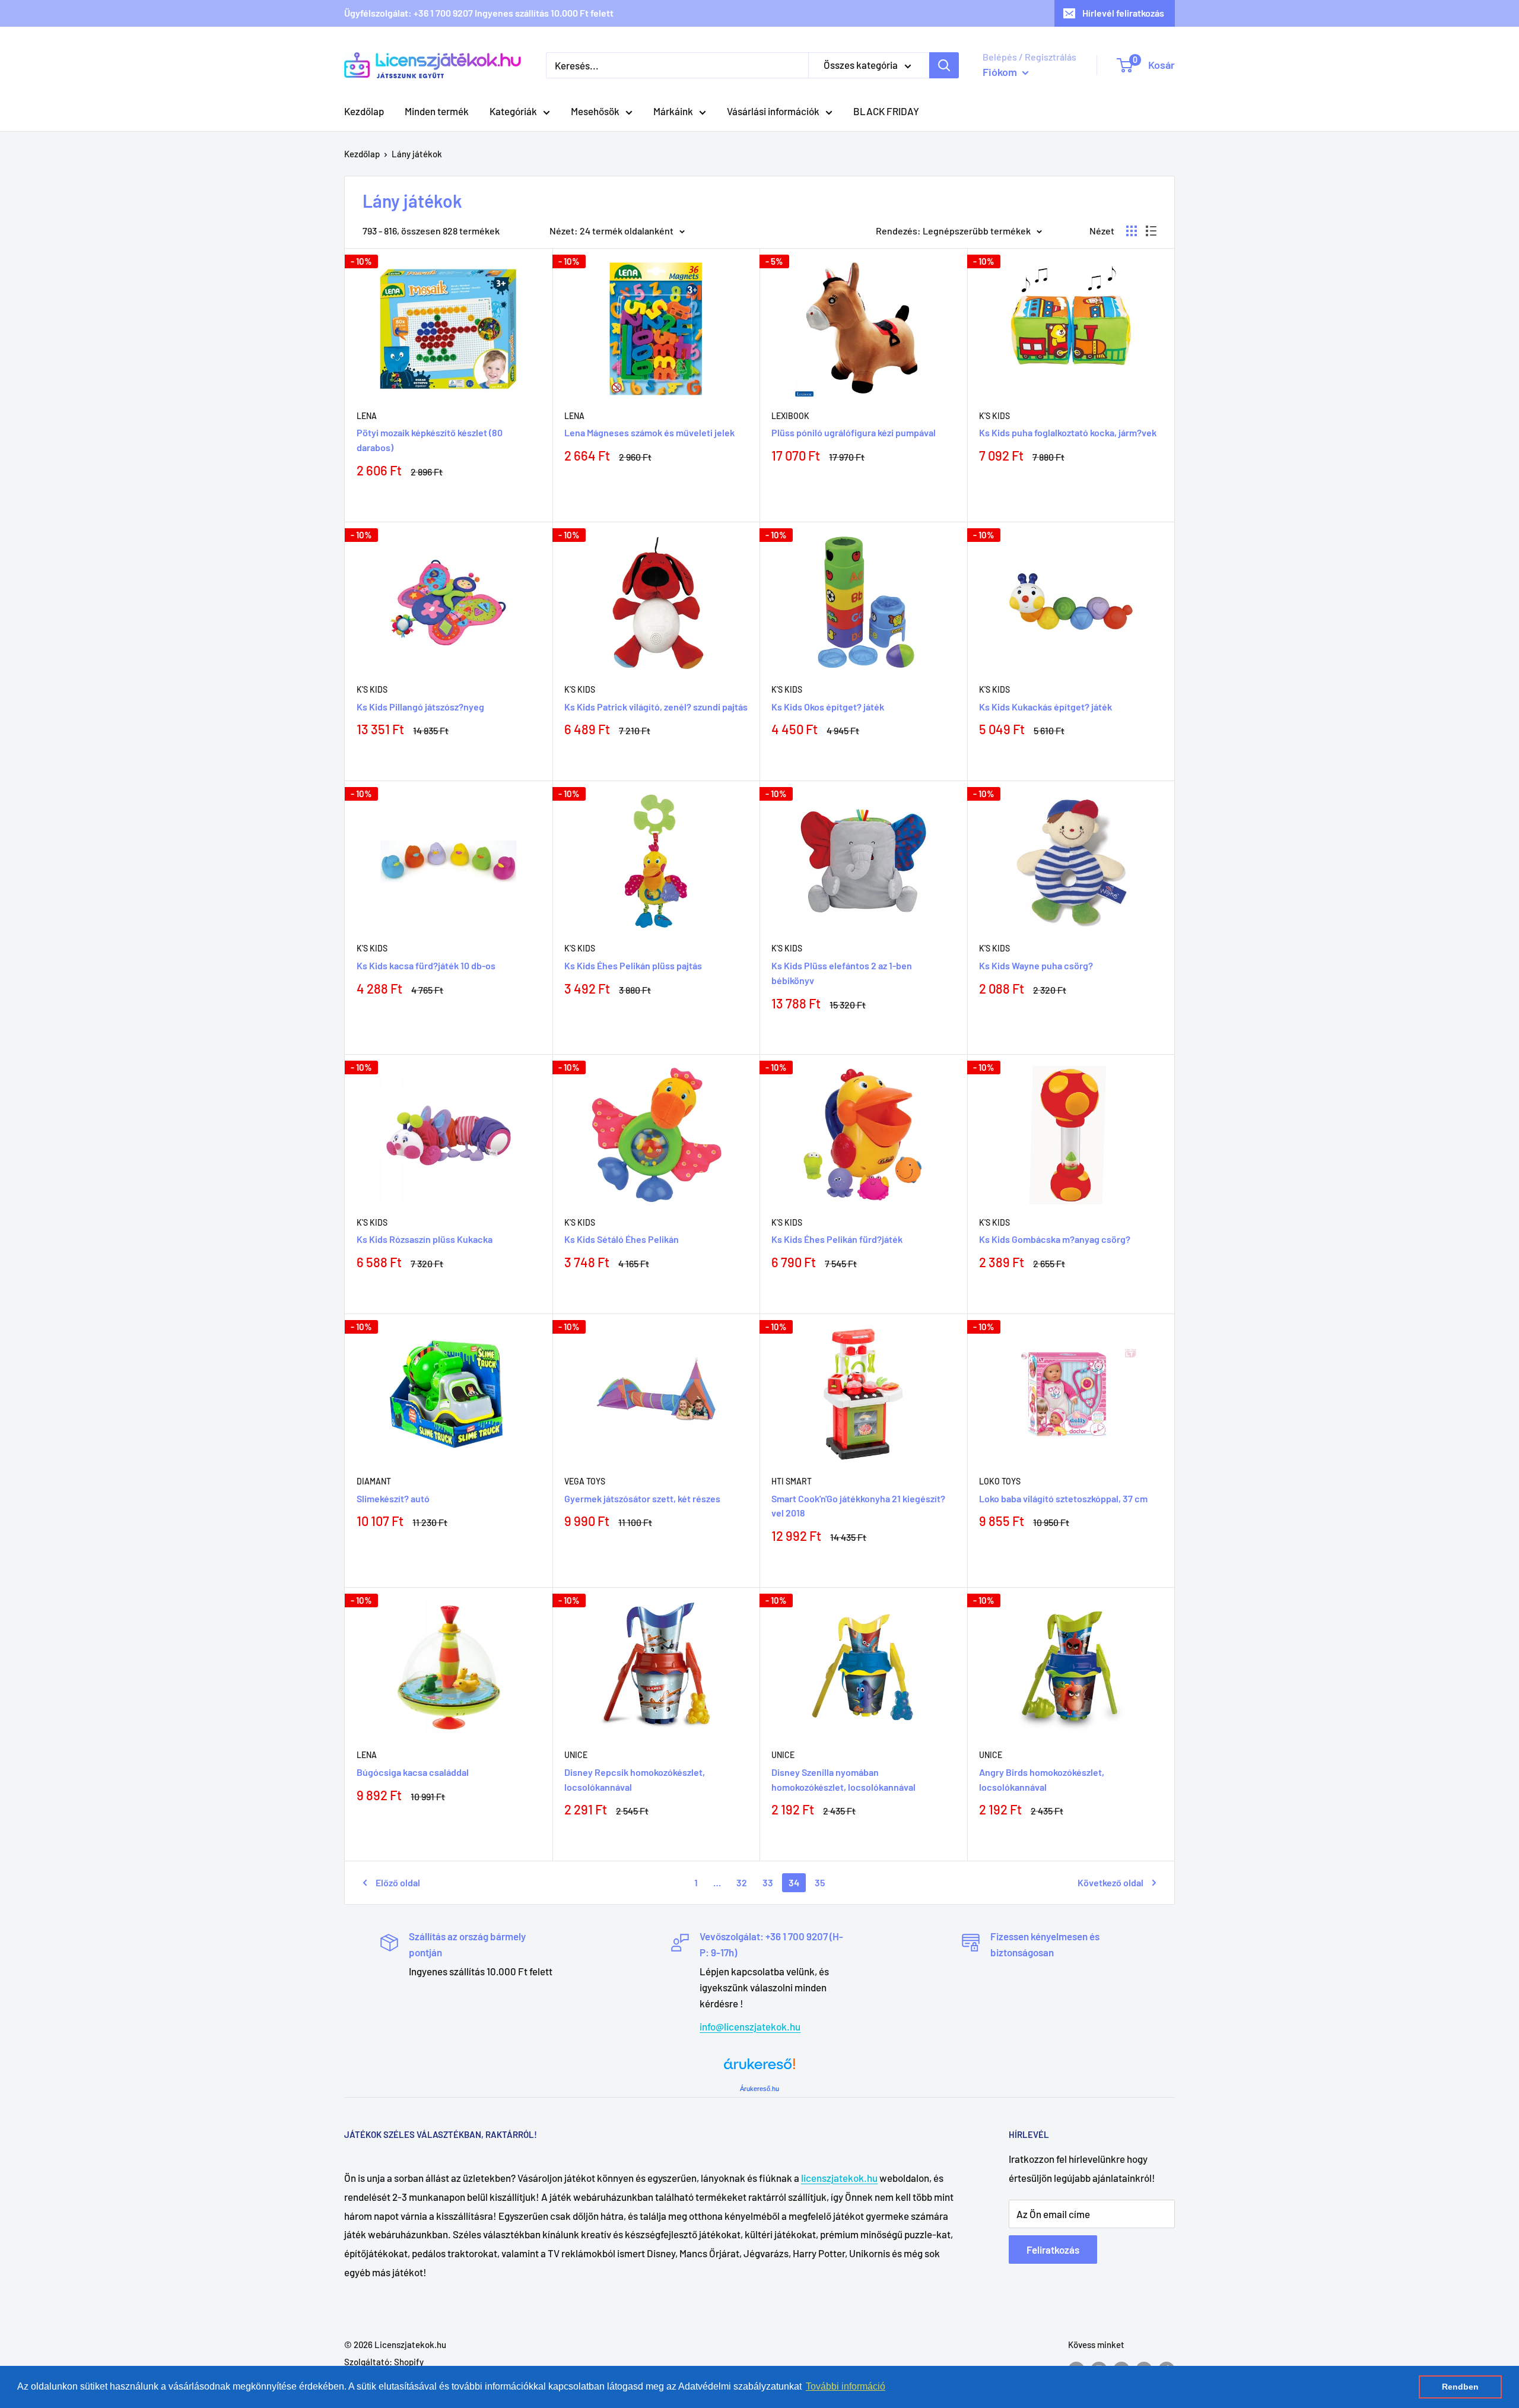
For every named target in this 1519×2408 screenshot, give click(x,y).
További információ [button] (846, 2386)
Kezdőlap (364, 111)
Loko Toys (1000, 1481)
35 (820, 1882)
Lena (367, 416)
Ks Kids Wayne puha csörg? (1036, 965)
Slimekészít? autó (393, 1498)
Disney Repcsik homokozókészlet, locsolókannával (635, 1779)
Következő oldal (1110, 1882)
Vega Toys (585, 1481)
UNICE (576, 1755)
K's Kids (994, 416)
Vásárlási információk (773, 111)
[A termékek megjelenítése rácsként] (1132, 231)
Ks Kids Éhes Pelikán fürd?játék (837, 1239)
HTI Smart (792, 1481)
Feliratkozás (1053, 2250)
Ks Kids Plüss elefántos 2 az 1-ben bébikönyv (842, 973)
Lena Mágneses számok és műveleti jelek (649, 432)
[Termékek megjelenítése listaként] (1151, 231)
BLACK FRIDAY (886, 111)
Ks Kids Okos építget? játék (828, 707)
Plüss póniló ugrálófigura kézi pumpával (854, 432)
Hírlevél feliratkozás (1123, 13)
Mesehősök (595, 111)
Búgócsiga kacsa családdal (413, 1772)
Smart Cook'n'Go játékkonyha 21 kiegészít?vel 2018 (858, 1506)
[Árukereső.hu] (759, 2068)
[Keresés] (944, 65)
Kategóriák (513, 111)
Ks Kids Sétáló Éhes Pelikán (622, 1239)
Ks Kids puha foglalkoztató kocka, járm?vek (1068, 432)
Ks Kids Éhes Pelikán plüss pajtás (633, 965)
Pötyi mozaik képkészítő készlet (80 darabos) (430, 440)
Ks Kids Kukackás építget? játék (1045, 707)
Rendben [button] (1460, 2387)
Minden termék (437, 111)
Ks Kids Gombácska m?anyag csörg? (1055, 1239)
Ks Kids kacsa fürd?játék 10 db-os (426, 965)
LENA (367, 1755)
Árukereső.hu (759, 2089)
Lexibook (790, 416)
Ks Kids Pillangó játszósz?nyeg (420, 707)
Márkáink (673, 111)
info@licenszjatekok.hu (750, 2026)
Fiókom (1001, 72)
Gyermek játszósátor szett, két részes (642, 1498)
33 (768, 1882)
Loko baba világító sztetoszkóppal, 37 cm (1063, 1498)
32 (742, 1882)
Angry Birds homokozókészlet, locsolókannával (1042, 1779)
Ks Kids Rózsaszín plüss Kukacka (425, 1239)
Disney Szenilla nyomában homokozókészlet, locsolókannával (843, 1779)
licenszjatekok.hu (839, 2178)
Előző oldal (398, 1882)
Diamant (374, 1481)
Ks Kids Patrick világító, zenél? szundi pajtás (656, 707)
